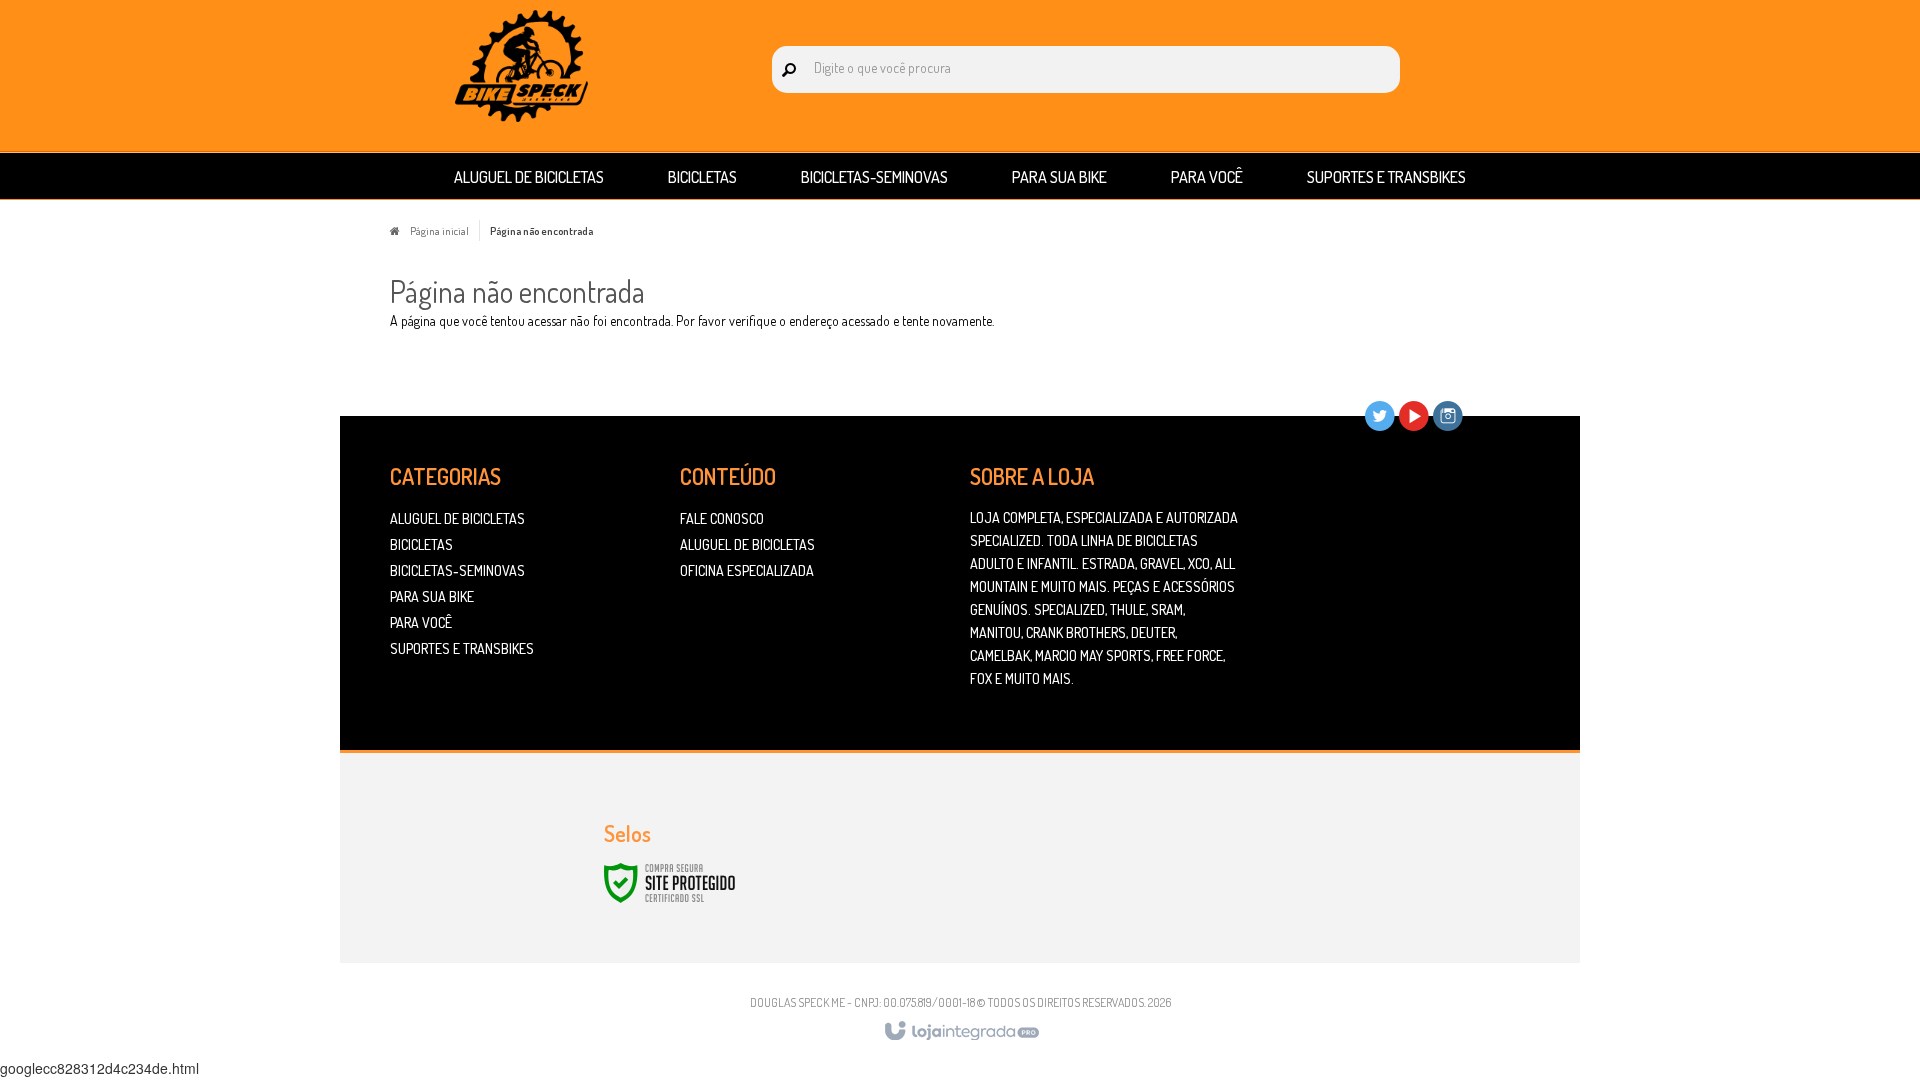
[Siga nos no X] (1380, 415)
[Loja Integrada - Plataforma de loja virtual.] (960, 1032)
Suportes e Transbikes (462, 648)
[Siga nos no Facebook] (1346, 415)
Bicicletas (421, 544)
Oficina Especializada (747, 570)
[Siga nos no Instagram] (1448, 415)
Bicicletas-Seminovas (457, 570)
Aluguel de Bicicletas (457, 518)
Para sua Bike (432, 596)
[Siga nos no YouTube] (1414, 415)
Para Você (421, 622)
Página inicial (439, 231)
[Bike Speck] (521, 66)
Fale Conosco (722, 518)
